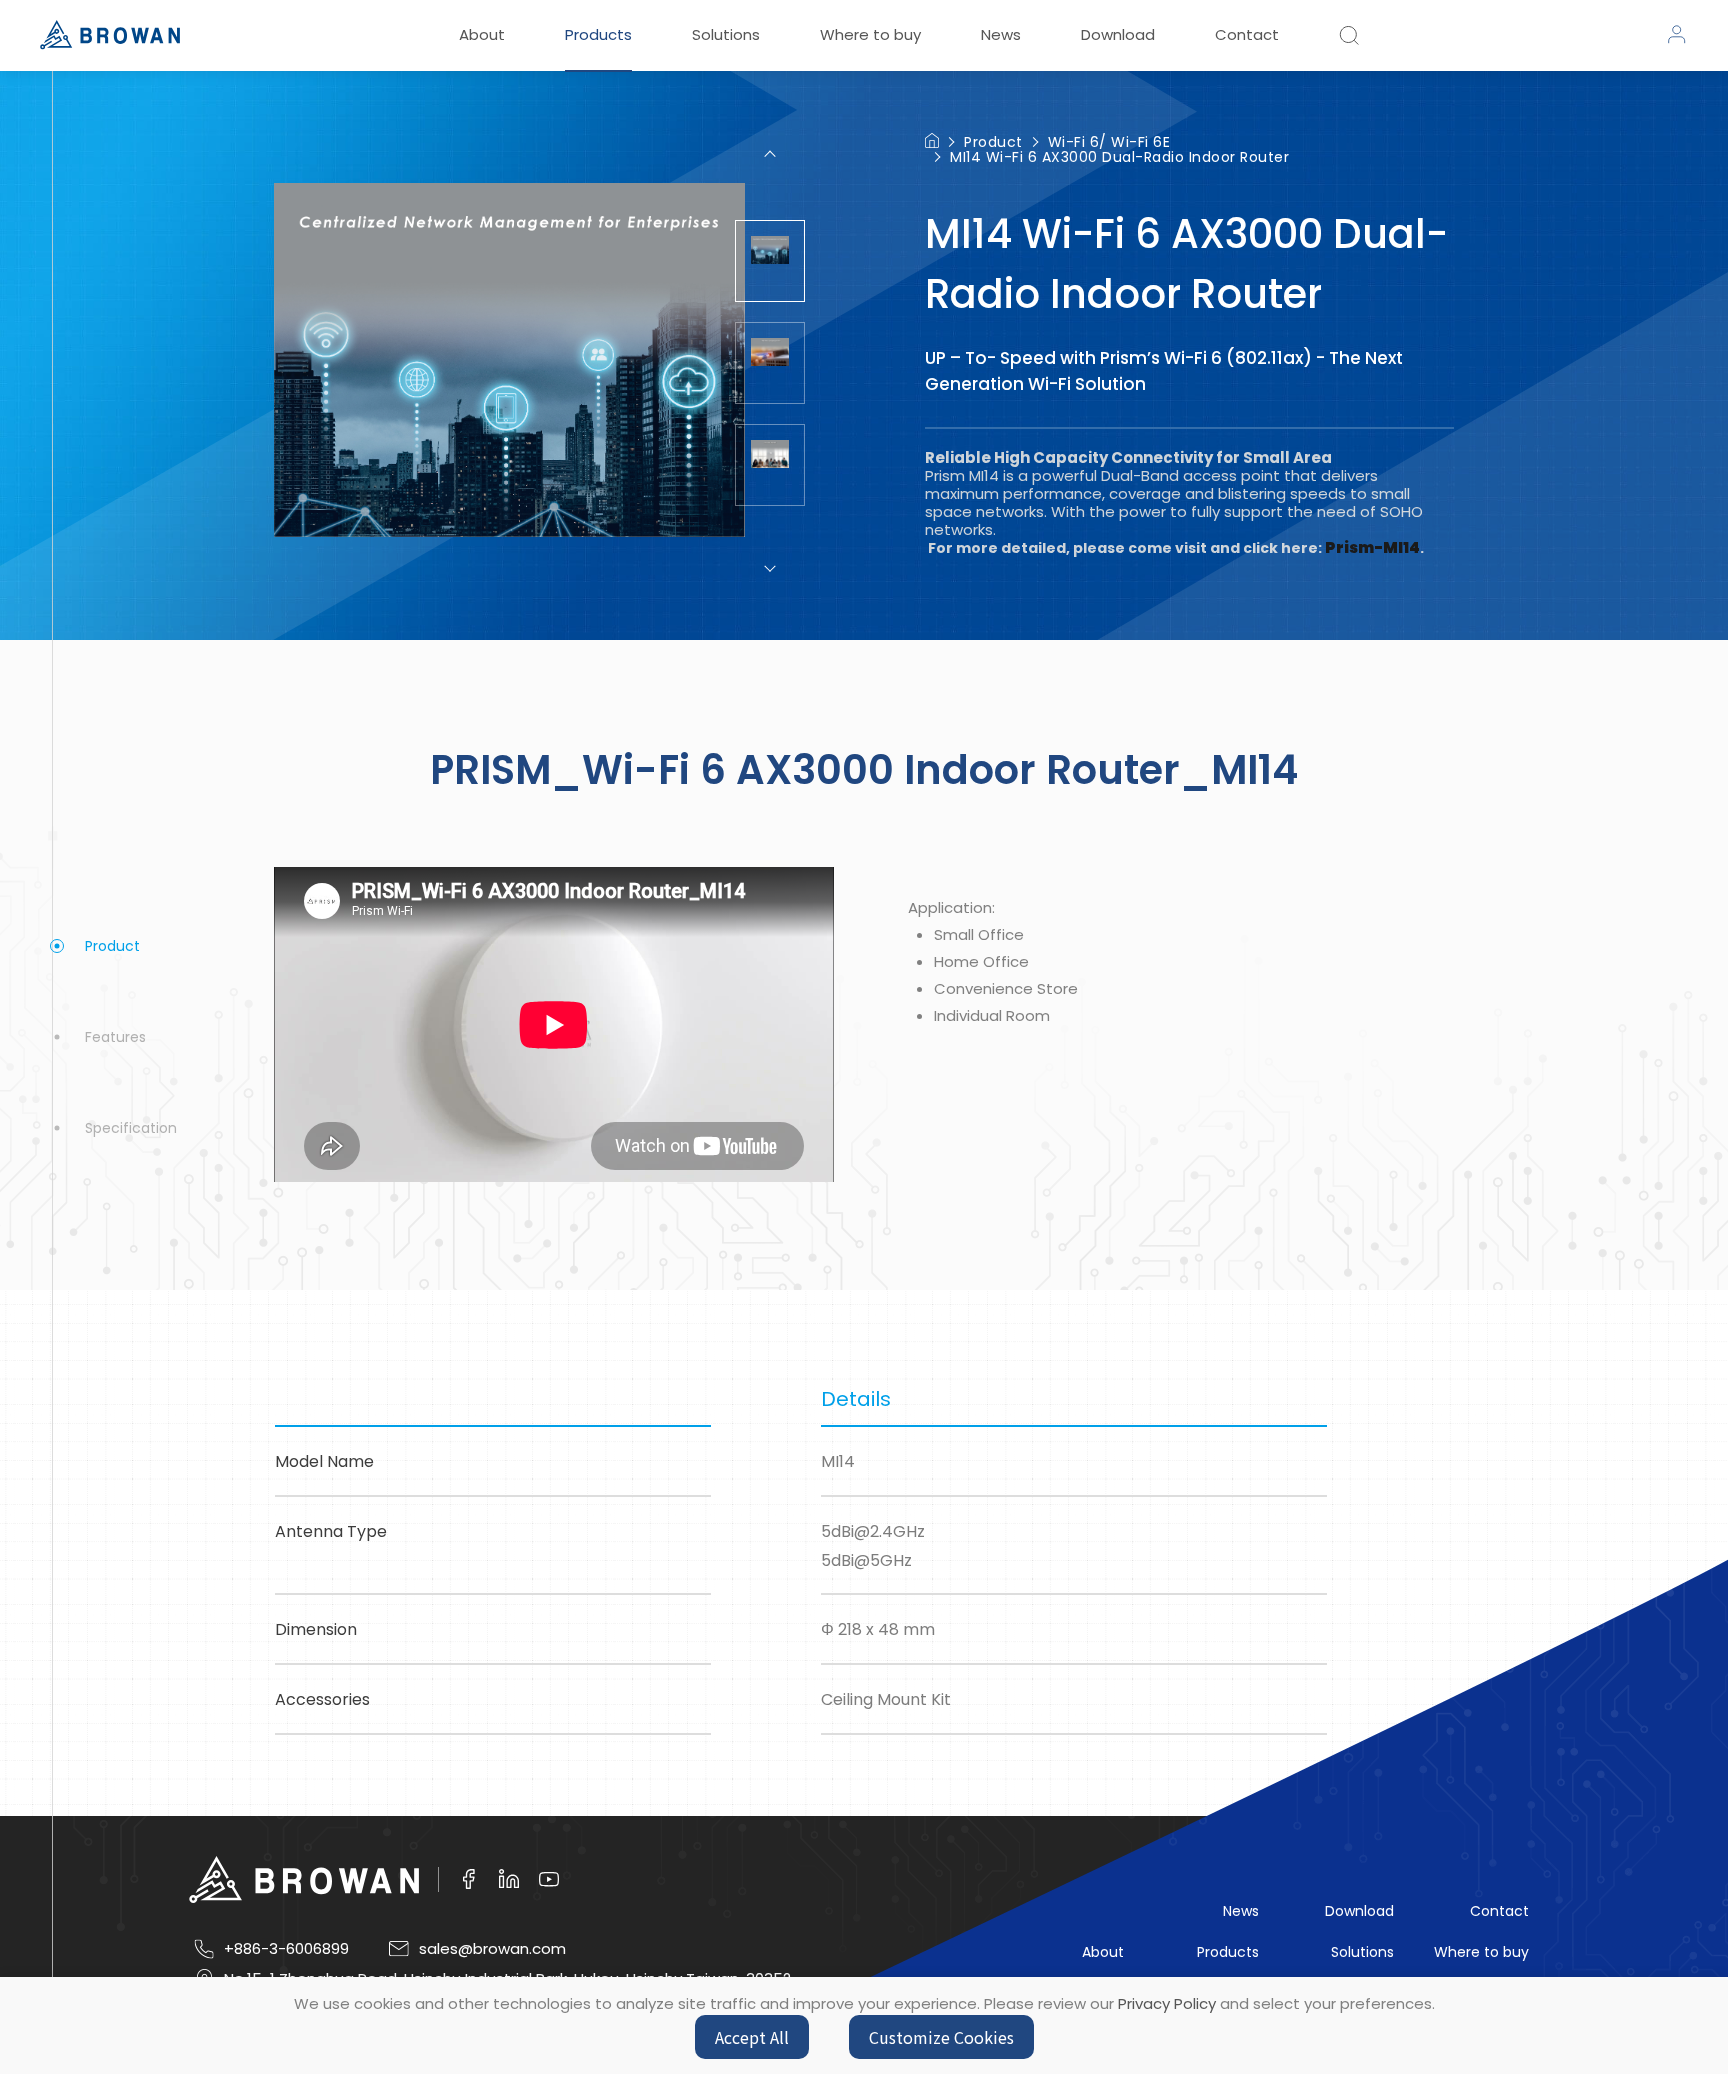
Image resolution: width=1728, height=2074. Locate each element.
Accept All (752, 2037)
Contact (1247, 34)
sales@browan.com (492, 1949)
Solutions (726, 34)
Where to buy (870, 34)
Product (993, 142)
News (1001, 34)
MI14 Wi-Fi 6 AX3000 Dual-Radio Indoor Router (1119, 157)
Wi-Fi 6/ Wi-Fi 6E (1109, 142)
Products (598, 34)
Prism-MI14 (1372, 547)
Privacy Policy (1167, 2003)
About (482, 34)
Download (1118, 34)
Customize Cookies (941, 2037)
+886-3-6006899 (286, 1949)
